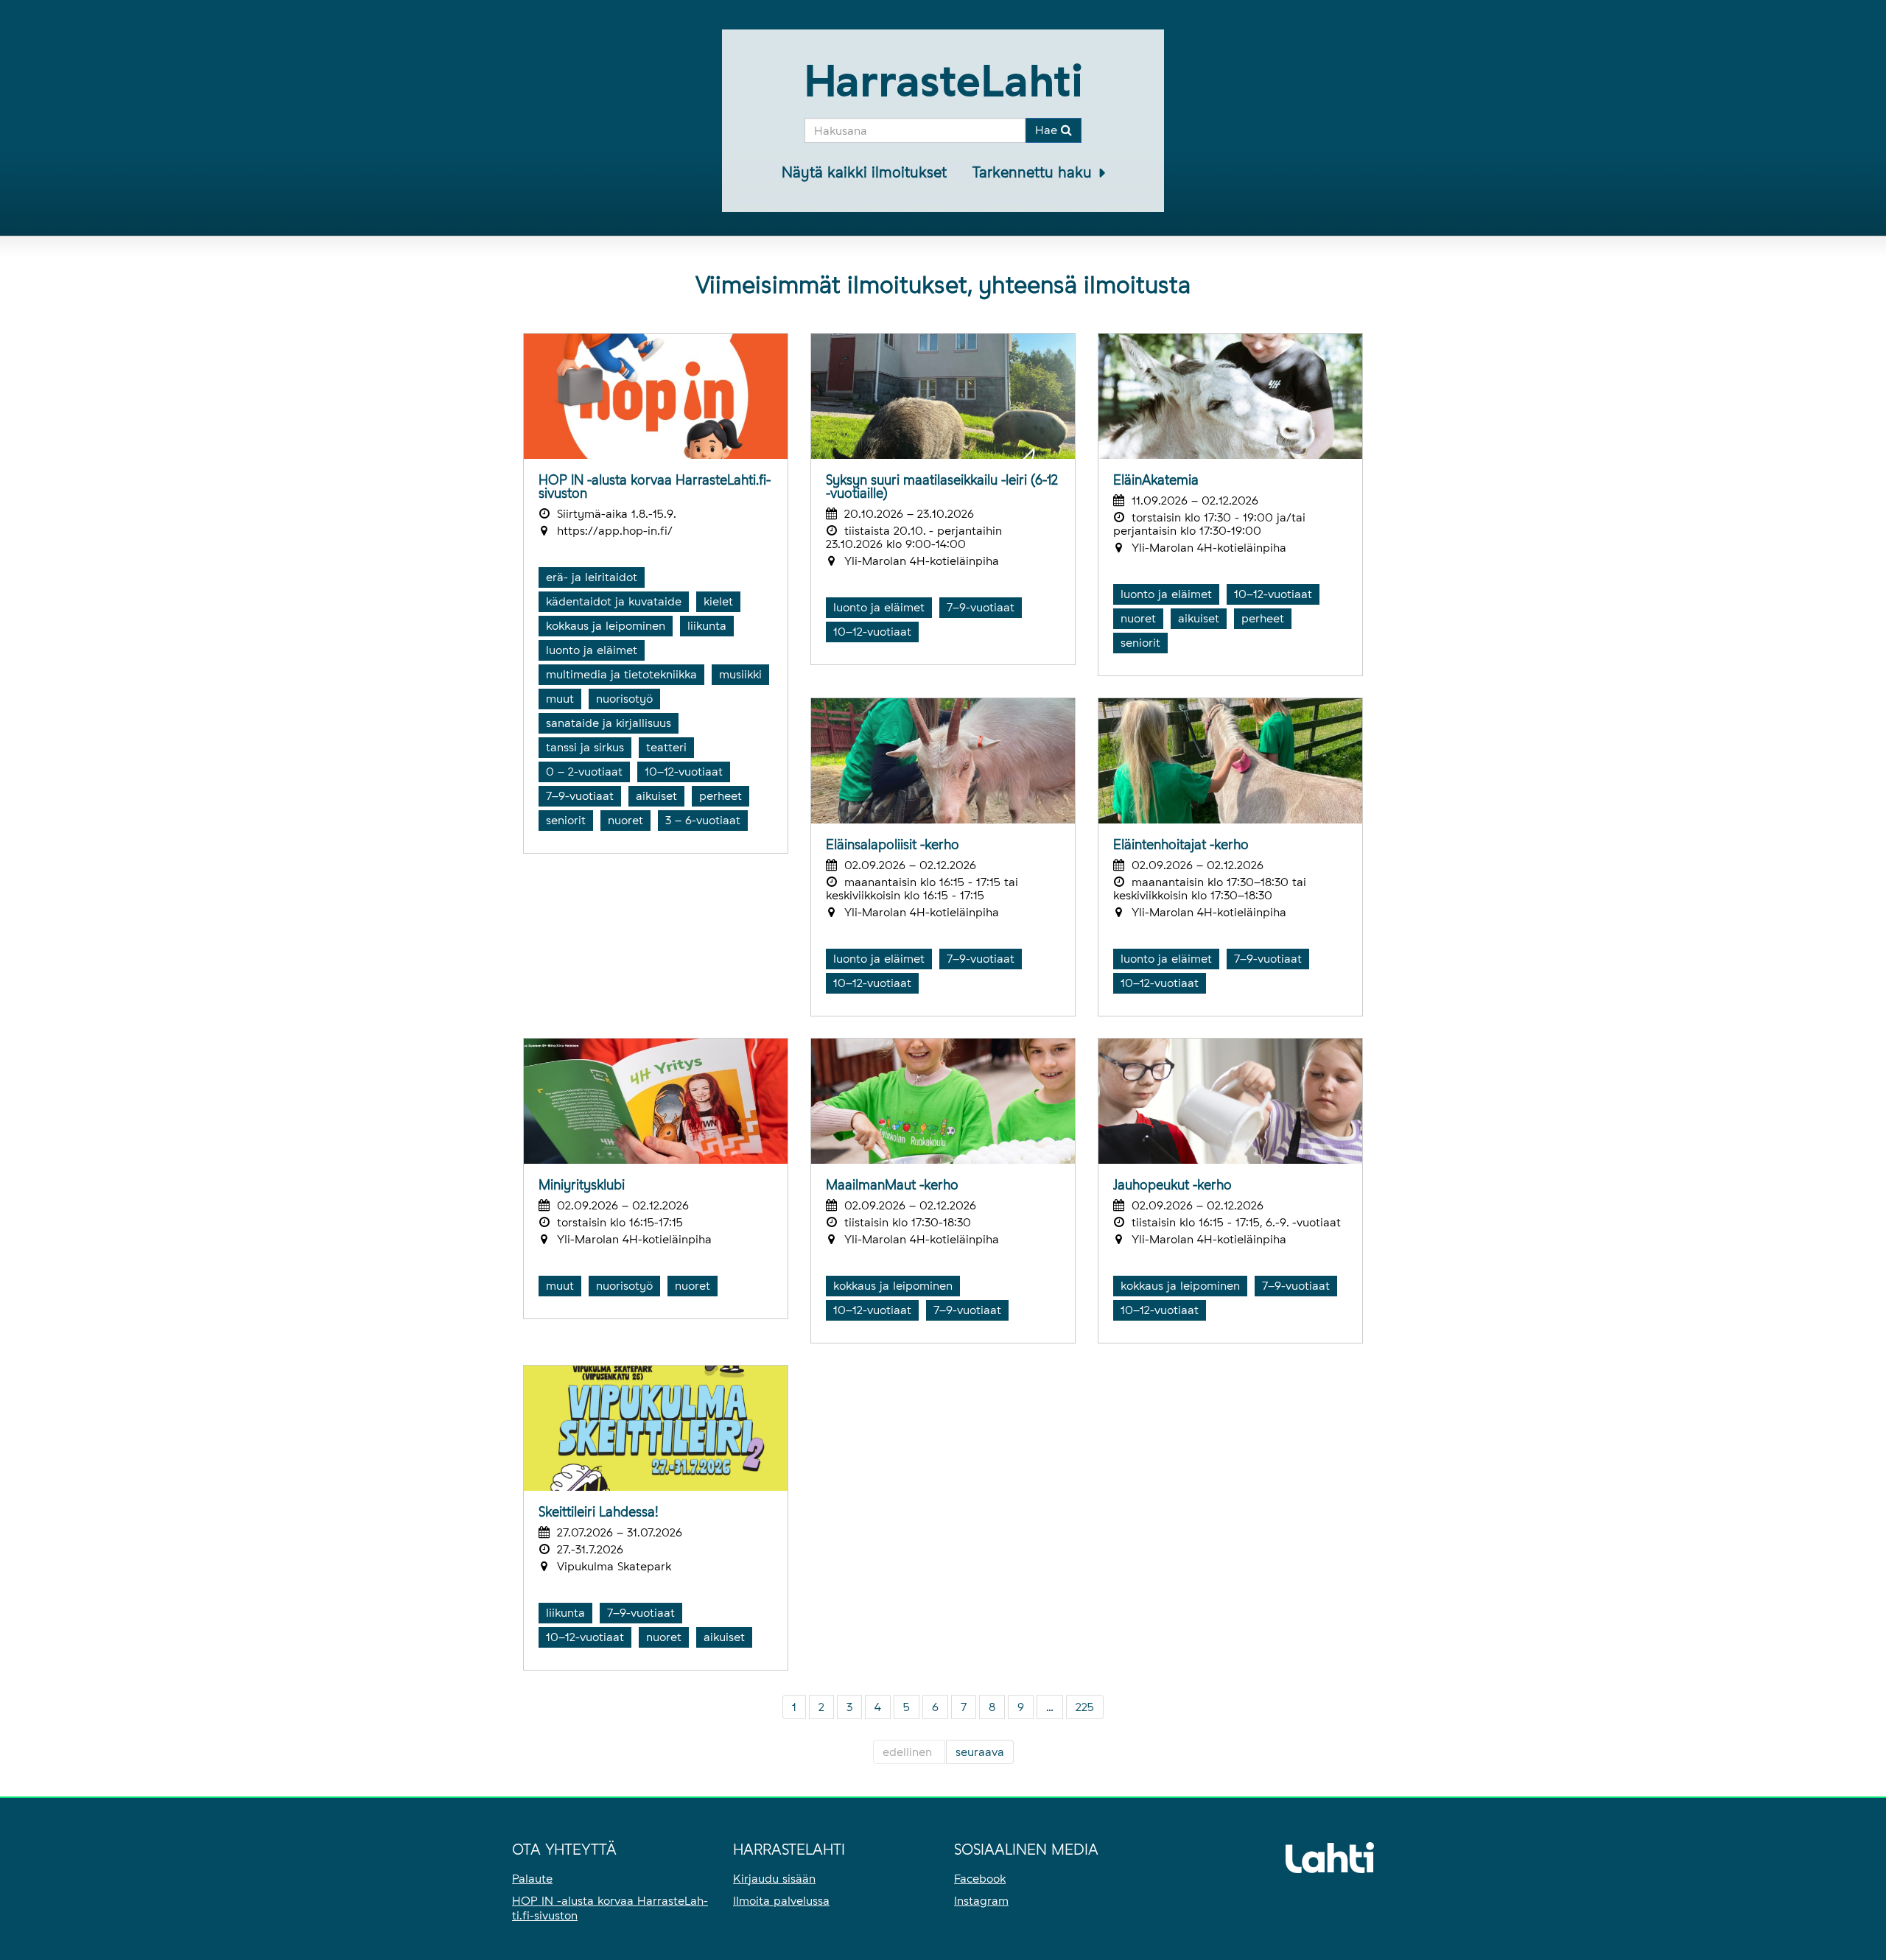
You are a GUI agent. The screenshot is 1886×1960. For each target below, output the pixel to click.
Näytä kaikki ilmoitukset (864, 172)
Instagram (981, 1901)
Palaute (532, 1879)
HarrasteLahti (943, 81)
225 (1085, 1707)
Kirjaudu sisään (774, 1879)
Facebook (980, 1879)
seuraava (980, 1752)
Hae (1048, 130)
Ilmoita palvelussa (781, 1901)
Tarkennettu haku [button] (1034, 172)
